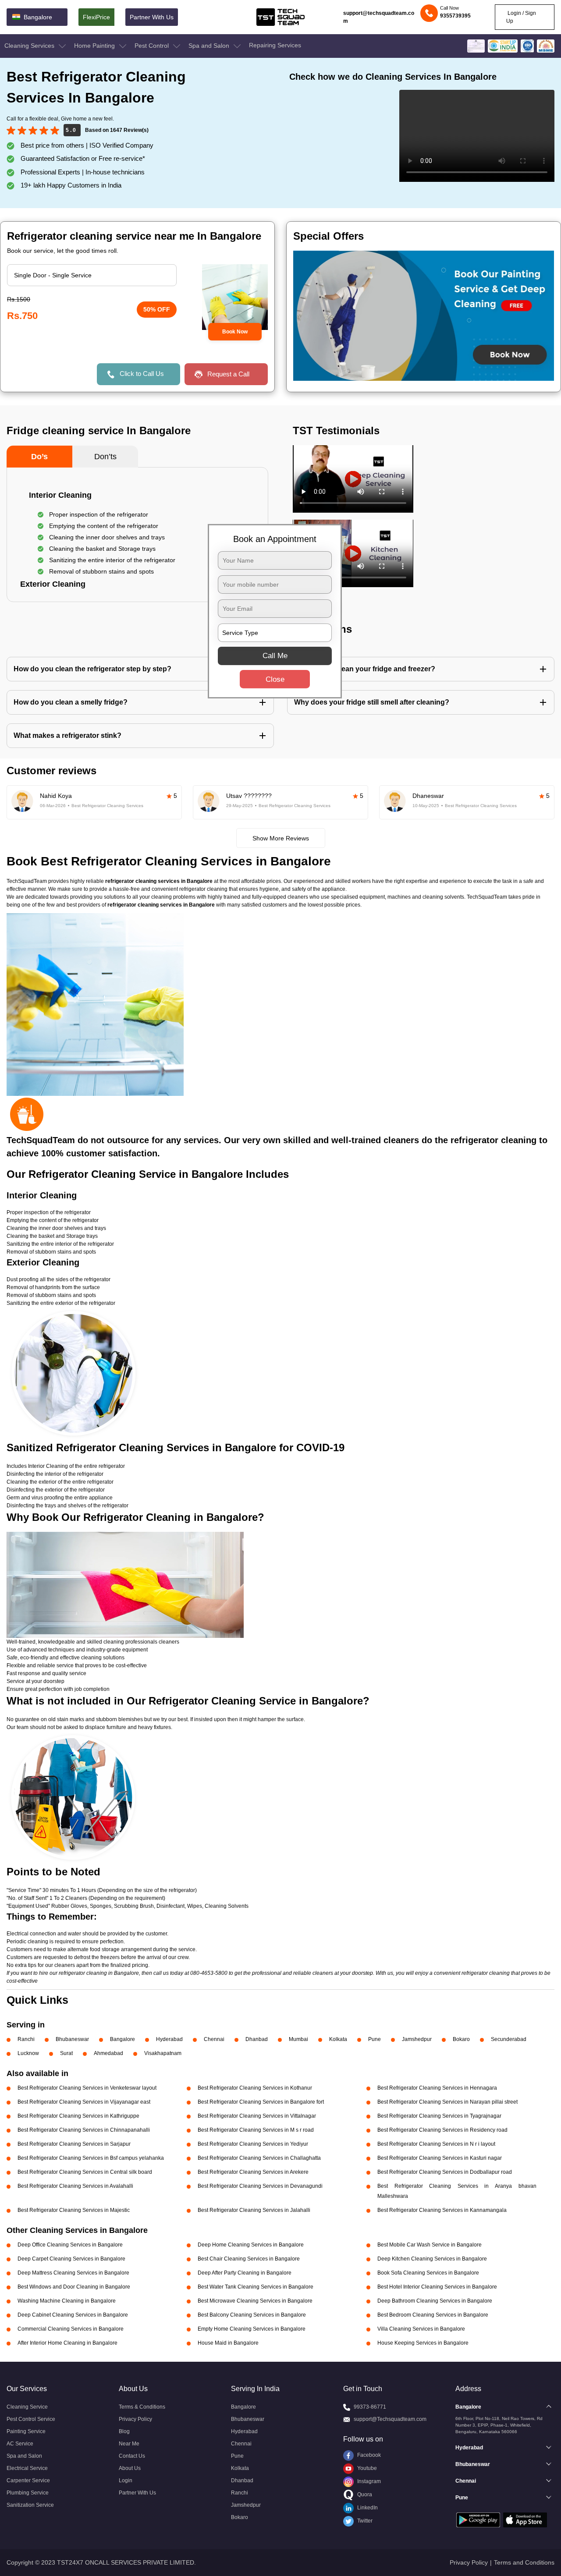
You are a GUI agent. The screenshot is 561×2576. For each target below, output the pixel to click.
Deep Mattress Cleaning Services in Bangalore (73, 2273)
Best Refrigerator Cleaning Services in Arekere (253, 2172)
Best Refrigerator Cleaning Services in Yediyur (253, 2144)
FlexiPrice (96, 17)
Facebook (368, 2455)
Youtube (366, 2468)
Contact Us (132, 2456)
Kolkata (338, 2039)
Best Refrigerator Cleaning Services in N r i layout (436, 2144)
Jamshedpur (417, 2039)
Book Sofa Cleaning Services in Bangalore (428, 2273)
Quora (364, 2495)
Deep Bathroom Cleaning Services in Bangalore (435, 2301)
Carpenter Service (28, 2480)
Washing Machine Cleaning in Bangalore (67, 2301)
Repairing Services (275, 45)
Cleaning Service (27, 2407)
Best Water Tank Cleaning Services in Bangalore (256, 2287)
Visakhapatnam (163, 2053)
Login (126, 2480)
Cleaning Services (30, 46)
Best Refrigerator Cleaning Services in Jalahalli (254, 2210)
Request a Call (228, 374)
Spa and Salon (210, 46)
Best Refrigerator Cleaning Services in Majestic (74, 2210)
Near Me (129, 2444)
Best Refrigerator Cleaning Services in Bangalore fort (261, 2102)
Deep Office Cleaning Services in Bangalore (70, 2245)
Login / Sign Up (521, 17)
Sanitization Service (30, 2505)
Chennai (214, 2039)
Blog (124, 2431)
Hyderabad (169, 2039)
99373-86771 (370, 2407)
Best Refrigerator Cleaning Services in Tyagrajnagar (439, 2116)
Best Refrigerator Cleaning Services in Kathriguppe (78, 2116)
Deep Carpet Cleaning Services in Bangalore (71, 2259)
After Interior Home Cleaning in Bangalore (67, 2343)
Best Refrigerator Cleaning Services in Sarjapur (74, 2144)
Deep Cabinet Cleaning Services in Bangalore (73, 2315)
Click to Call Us (142, 374)
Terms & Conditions (142, 2407)
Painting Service (26, 2431)
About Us (130, 2468)
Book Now (235, 332)
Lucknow (28, 2053)
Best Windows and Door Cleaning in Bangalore (74, 2287)
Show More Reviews (281, 838)
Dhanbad (257, 2039)
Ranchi (26, 2039)
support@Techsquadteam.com (390, 2419)
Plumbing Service (28, 2493)
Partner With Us (152, 17)
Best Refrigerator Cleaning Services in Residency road (442, 2130)
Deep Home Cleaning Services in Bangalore (251, 2245)
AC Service (20, 2444)
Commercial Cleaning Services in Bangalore (71, 2329)
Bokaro (461, 2039)
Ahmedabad (108, 2053)
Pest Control (153, 46)
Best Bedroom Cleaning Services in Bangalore (433, 2315)
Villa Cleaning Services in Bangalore (421, 2329)
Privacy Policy (135, 2419)
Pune (375, 2039)
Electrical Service (27, 2468)
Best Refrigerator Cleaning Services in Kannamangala (442, 2210)
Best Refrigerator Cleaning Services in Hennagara (437, 2088)
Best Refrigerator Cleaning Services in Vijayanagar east (84, 2102)
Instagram (368, 2481)
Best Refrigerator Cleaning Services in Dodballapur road (445, 2172)
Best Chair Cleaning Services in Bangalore (249, 2259)
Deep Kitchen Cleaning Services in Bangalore (432, 2259)
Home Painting (95, 46)
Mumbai (298, 2039)
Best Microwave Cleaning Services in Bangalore (255, 2301)
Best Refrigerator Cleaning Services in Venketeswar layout (87, 2088)
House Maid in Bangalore (228, 2343)
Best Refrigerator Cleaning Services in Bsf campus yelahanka (91, 2158)
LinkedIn (367, 2508)
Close (275, 679)
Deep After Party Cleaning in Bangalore (245, 2273)
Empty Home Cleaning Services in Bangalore (252, 2329)
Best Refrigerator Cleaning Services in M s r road (256, 2130)
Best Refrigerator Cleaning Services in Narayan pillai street (447, 2102)
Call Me (275, 656)
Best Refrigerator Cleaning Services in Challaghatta (259, 2158)
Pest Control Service (31, 2419)
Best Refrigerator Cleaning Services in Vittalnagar (257, 2116)
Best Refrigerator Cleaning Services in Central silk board (85, 2172)
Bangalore (122, 2039)
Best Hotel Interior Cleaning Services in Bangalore (437, 2287)
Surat (66, 2053)
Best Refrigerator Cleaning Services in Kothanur (255, 2088)
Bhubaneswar (72, 2039)
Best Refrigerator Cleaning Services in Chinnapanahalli (84, 2130)
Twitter (364, 2521)
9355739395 (455, 16)
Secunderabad (509, 2039)
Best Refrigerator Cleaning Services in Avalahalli (75, 2186)
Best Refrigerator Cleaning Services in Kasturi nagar (440, 2158)
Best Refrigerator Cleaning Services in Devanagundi (260, 2186)
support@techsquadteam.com (379, 17)
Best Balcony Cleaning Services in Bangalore (252, 2315)
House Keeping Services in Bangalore (423, 2343)
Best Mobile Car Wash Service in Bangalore (430, 2245)
